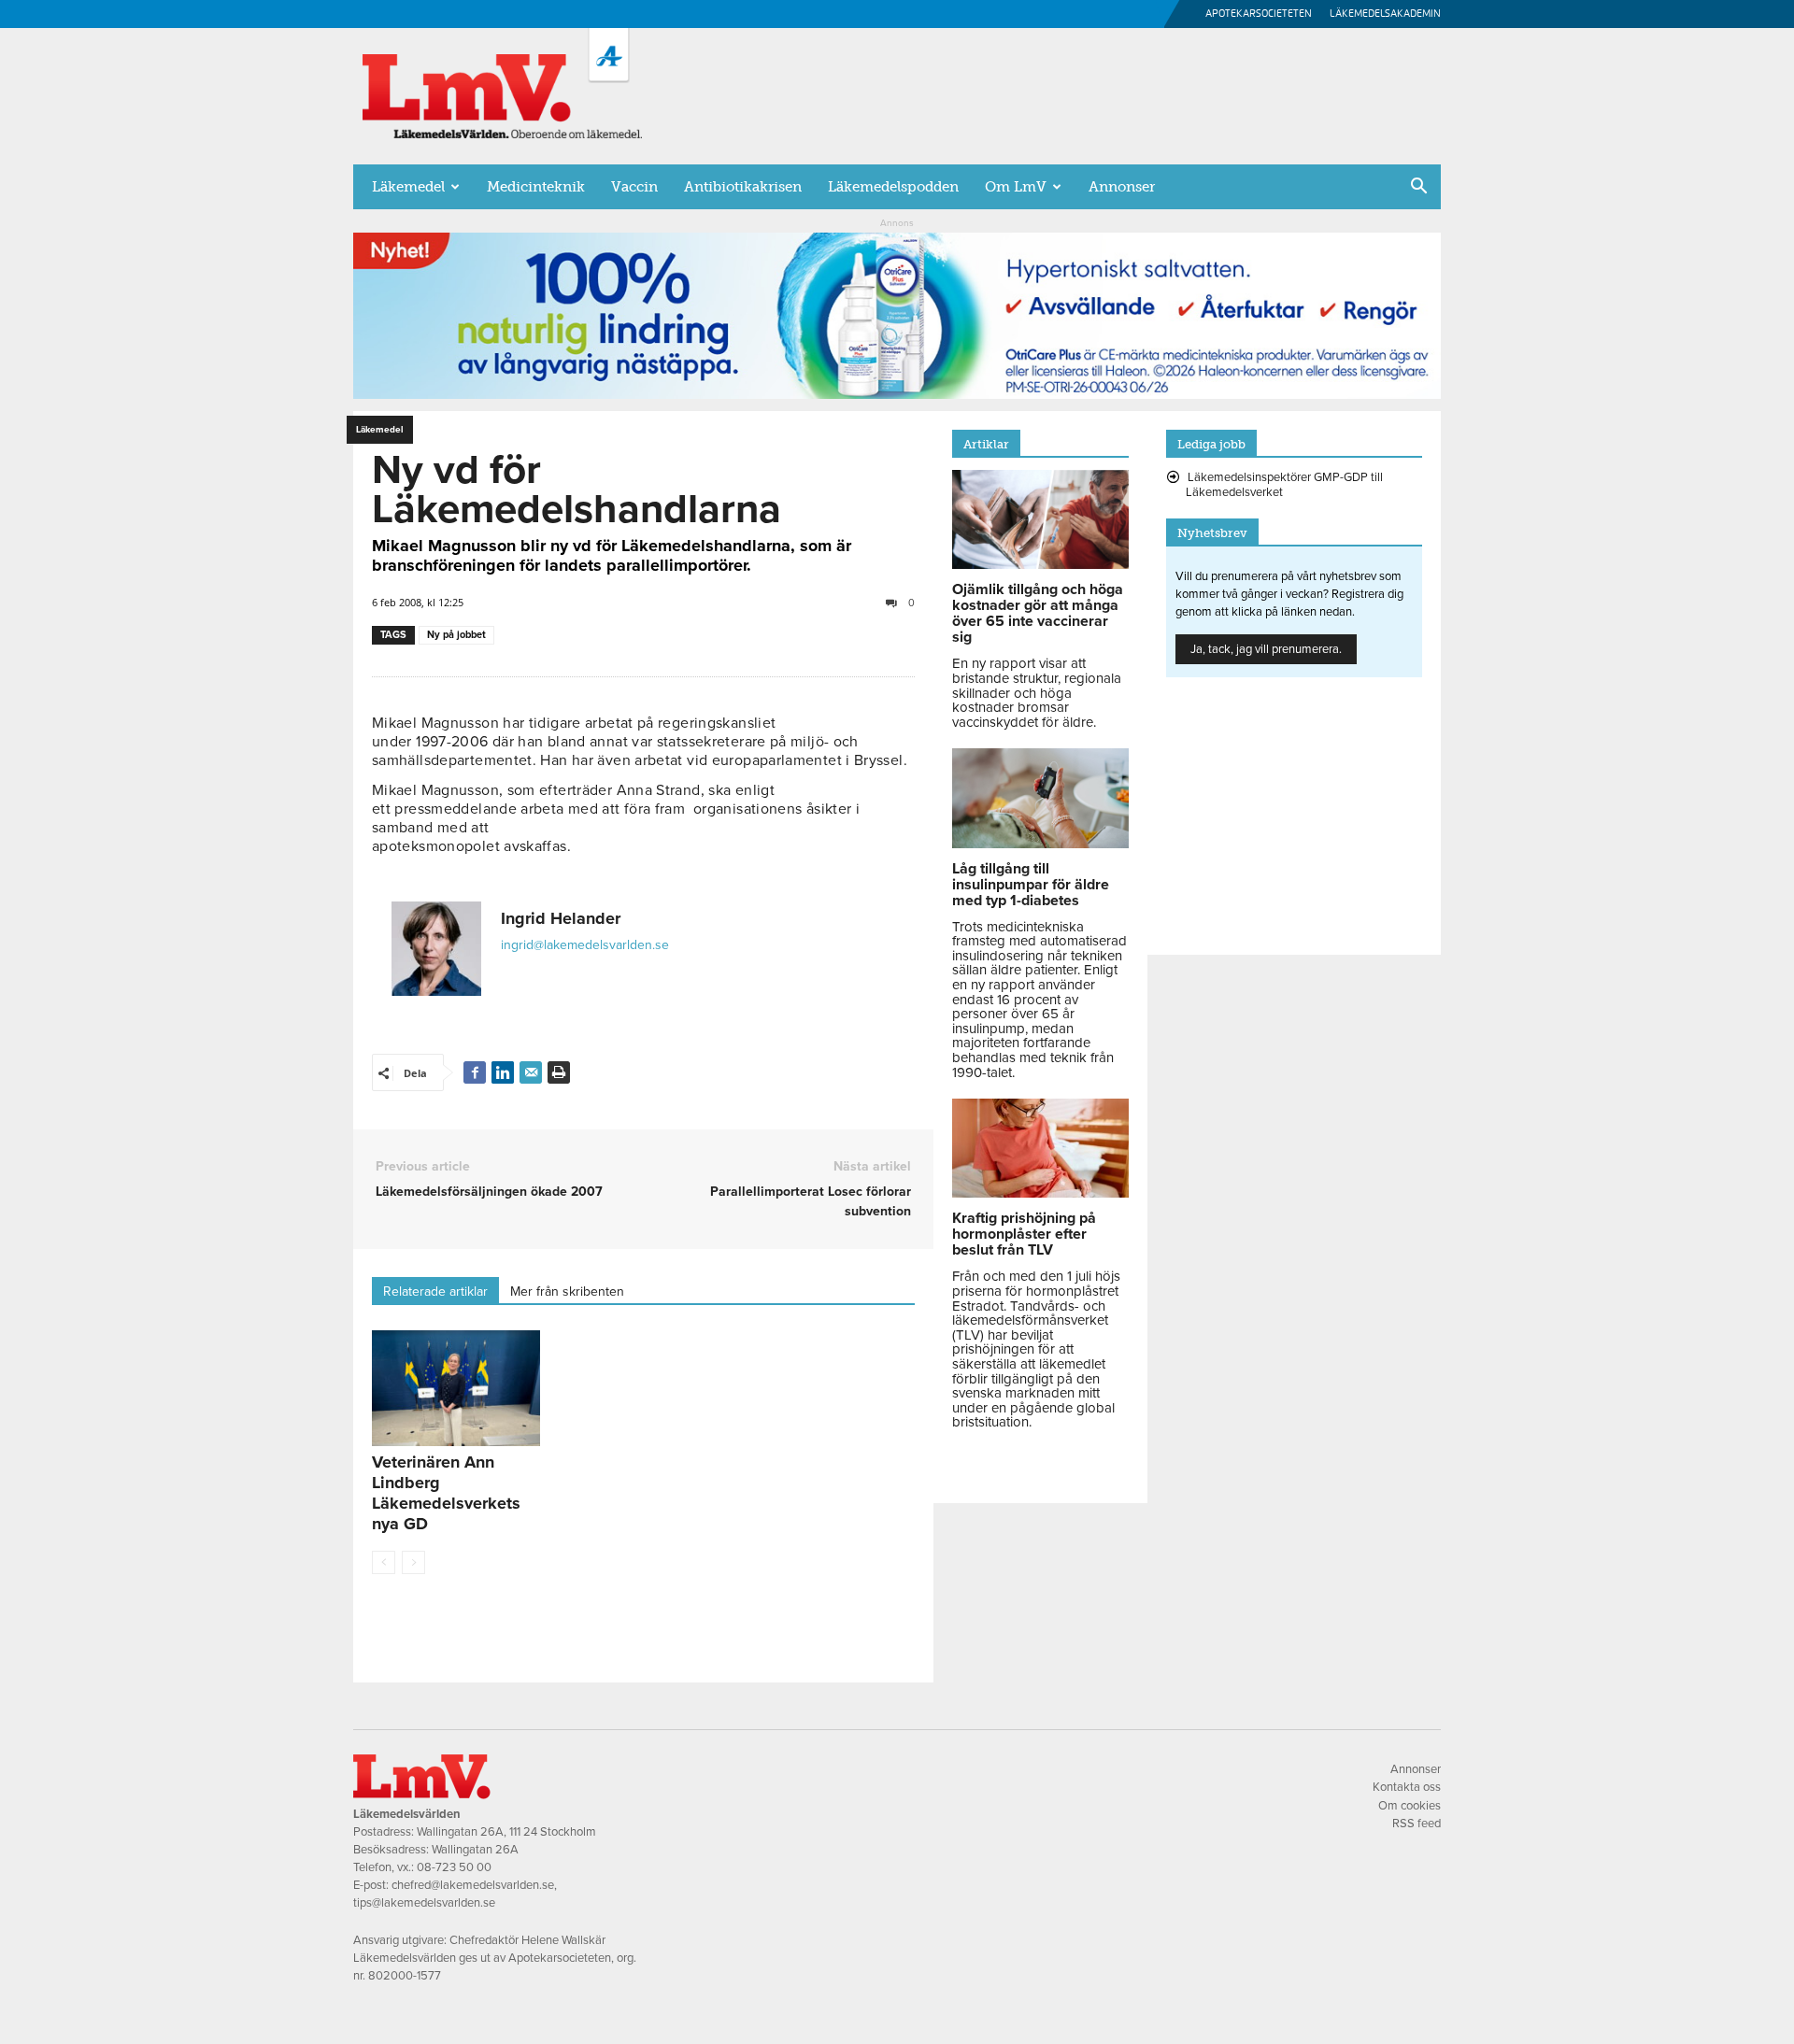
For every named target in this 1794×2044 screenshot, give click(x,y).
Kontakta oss (1407, 1787)
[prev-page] (384, 1562)
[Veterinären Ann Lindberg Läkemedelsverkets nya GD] (456, 1388)
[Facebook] (475, 1072)
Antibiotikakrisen (743, 187)
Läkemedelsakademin (1385, 14)
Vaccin (634, 187)
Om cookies (1410, 1806)
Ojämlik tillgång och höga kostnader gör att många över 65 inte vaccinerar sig (1038, 613)
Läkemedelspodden (893, 187)
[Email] (531, 1072)
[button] (1418, 188)
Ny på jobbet (456, 635)
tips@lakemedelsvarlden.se (424, 1903)
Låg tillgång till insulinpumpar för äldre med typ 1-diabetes (1031, 885)
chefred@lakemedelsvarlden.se (473, 1885)
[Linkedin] (503, 1072)
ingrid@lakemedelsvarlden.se (585, 945)
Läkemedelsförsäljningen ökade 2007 (489, 1192)
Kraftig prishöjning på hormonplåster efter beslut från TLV (1024, 1234)
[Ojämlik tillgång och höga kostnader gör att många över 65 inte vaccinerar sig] (1040, 564)
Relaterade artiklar (435, 1292)
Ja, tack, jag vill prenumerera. (1266, 649)
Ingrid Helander (561, 918)
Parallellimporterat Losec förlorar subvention (810, 1201)
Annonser (1122, 187)
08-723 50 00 (454, 1867)
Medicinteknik (536, 187)
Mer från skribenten (567, 1292)
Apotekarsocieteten (1259, 14)
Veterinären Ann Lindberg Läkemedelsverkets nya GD (446, 1493)
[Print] (559, 1072)
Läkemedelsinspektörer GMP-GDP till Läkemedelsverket (1284, 485)
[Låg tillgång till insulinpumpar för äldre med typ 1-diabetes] (1040, 844)
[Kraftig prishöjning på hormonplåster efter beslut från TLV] (1040, 1193)
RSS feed (1417, 1824)
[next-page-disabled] (413, 1562)
